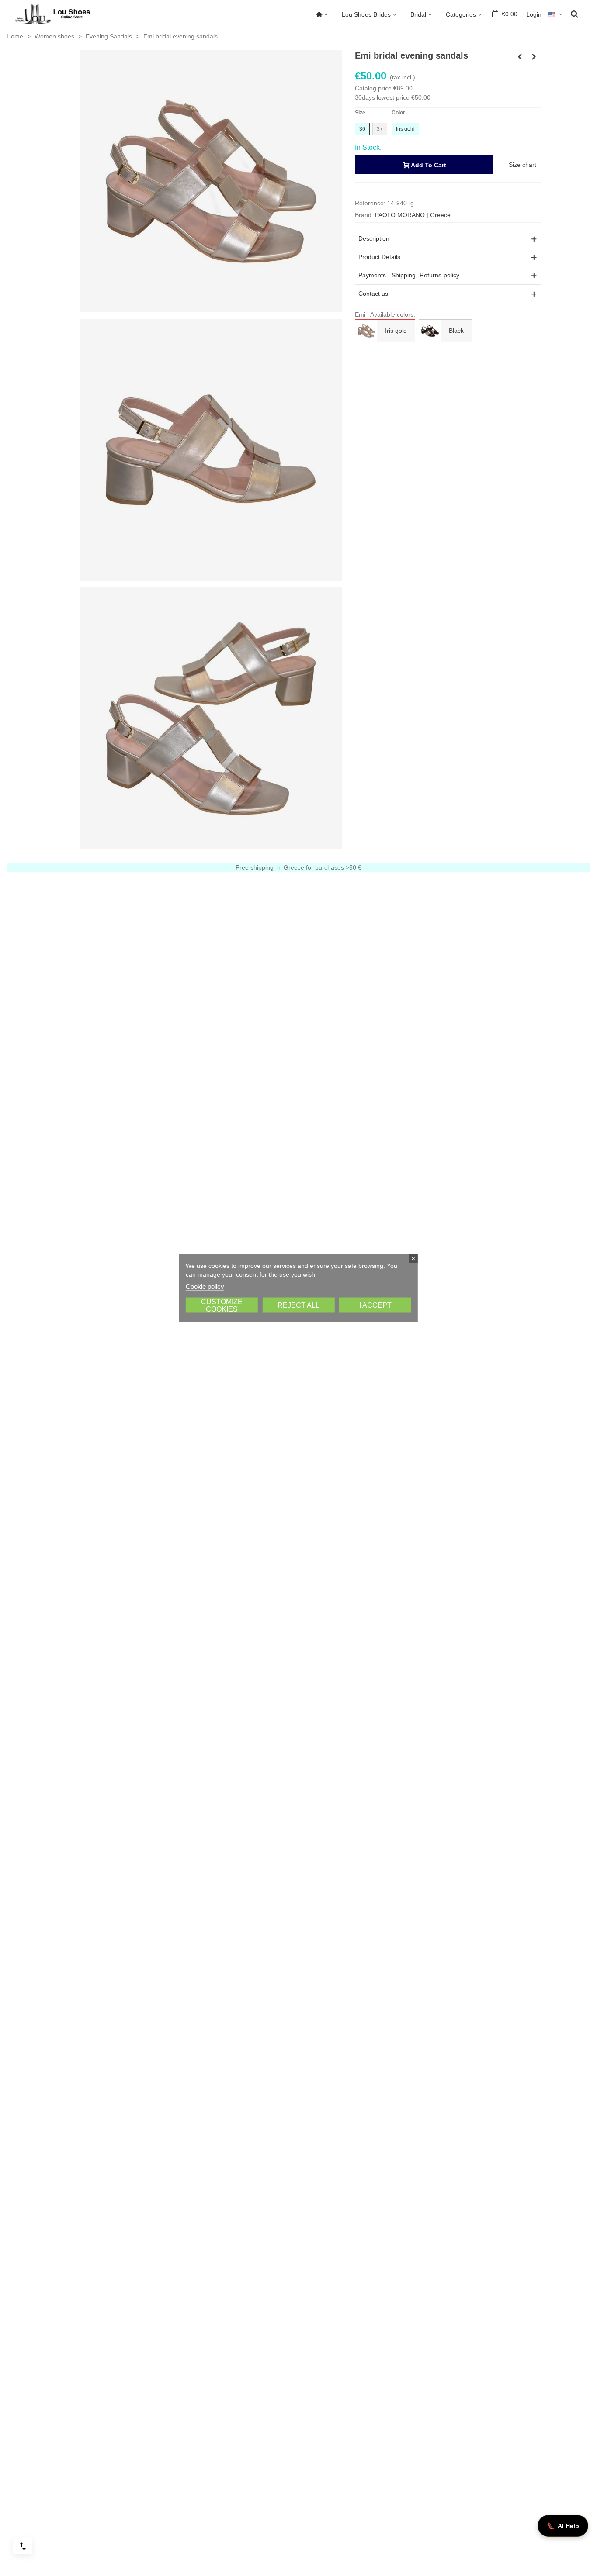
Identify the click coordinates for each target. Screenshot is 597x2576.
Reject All (298, 1305)
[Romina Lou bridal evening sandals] (534, 57)
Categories (461, 14)
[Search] (574, 14)
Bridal (418, 14)
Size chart (522, 165)
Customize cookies (222, 1305)
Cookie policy (205, 1286)
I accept (375, 1305)
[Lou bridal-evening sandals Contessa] (520, 57)
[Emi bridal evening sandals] (211, 181)
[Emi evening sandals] (211, 718)
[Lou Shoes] (63, 14)
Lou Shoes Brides (366, 14)
